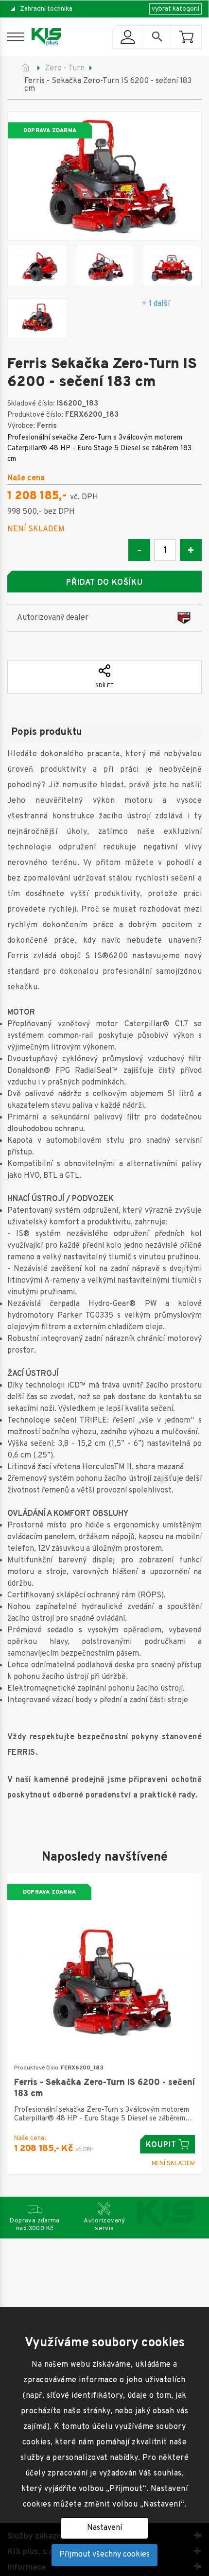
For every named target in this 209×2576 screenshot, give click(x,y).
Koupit (161, 2145)
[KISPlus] (46, 37)
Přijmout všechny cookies (104, 2555)
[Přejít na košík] (186, 37)
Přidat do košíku (104, 583)
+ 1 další (156, 304)
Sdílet (104, 686)
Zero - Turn (65, 68)
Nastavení (104, 2528)
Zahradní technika (46, 9)
